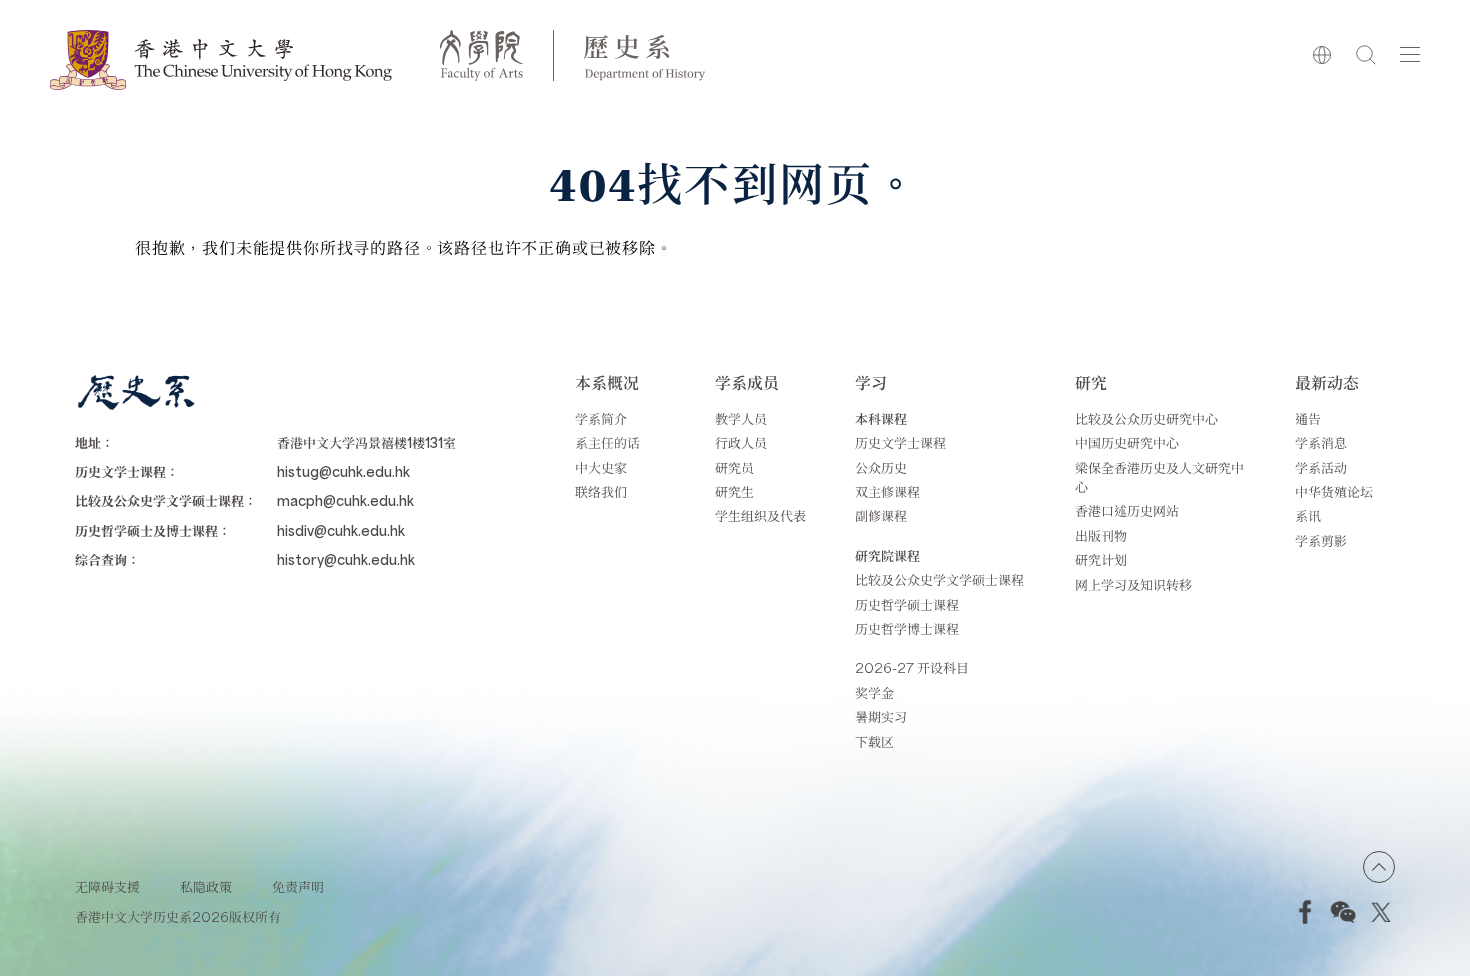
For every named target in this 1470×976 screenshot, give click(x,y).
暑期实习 (881, 716)
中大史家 (601, 467)
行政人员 (741, 442)
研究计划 (1101, 559)
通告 (1308, 418)
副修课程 (881, 515)
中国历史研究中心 (1127, 442)
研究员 (734, 467)
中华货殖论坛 (1334, 491)
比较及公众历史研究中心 (1146, 418)
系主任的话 (607, 442)
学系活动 (1321, 467)
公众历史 (881, 467)
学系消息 (1321, 442)
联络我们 (601, 491)
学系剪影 (1321, 540)
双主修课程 (887, 491)
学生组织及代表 (760, 515)
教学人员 (741, 418)
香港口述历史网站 (1127, 510)
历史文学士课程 (900, 442)
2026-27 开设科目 (912, 667)
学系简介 (601, 418)
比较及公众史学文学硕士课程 (939, 579)
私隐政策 (206, 886)
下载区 (874, 741)
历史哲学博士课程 (907, 628)
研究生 (734, 491)
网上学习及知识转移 (1133, 584)
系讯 (1308, 515)
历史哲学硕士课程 (907, 604)
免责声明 (298, 886)
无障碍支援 (107, 886)
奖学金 (874, 692)
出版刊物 (1101, 535)
